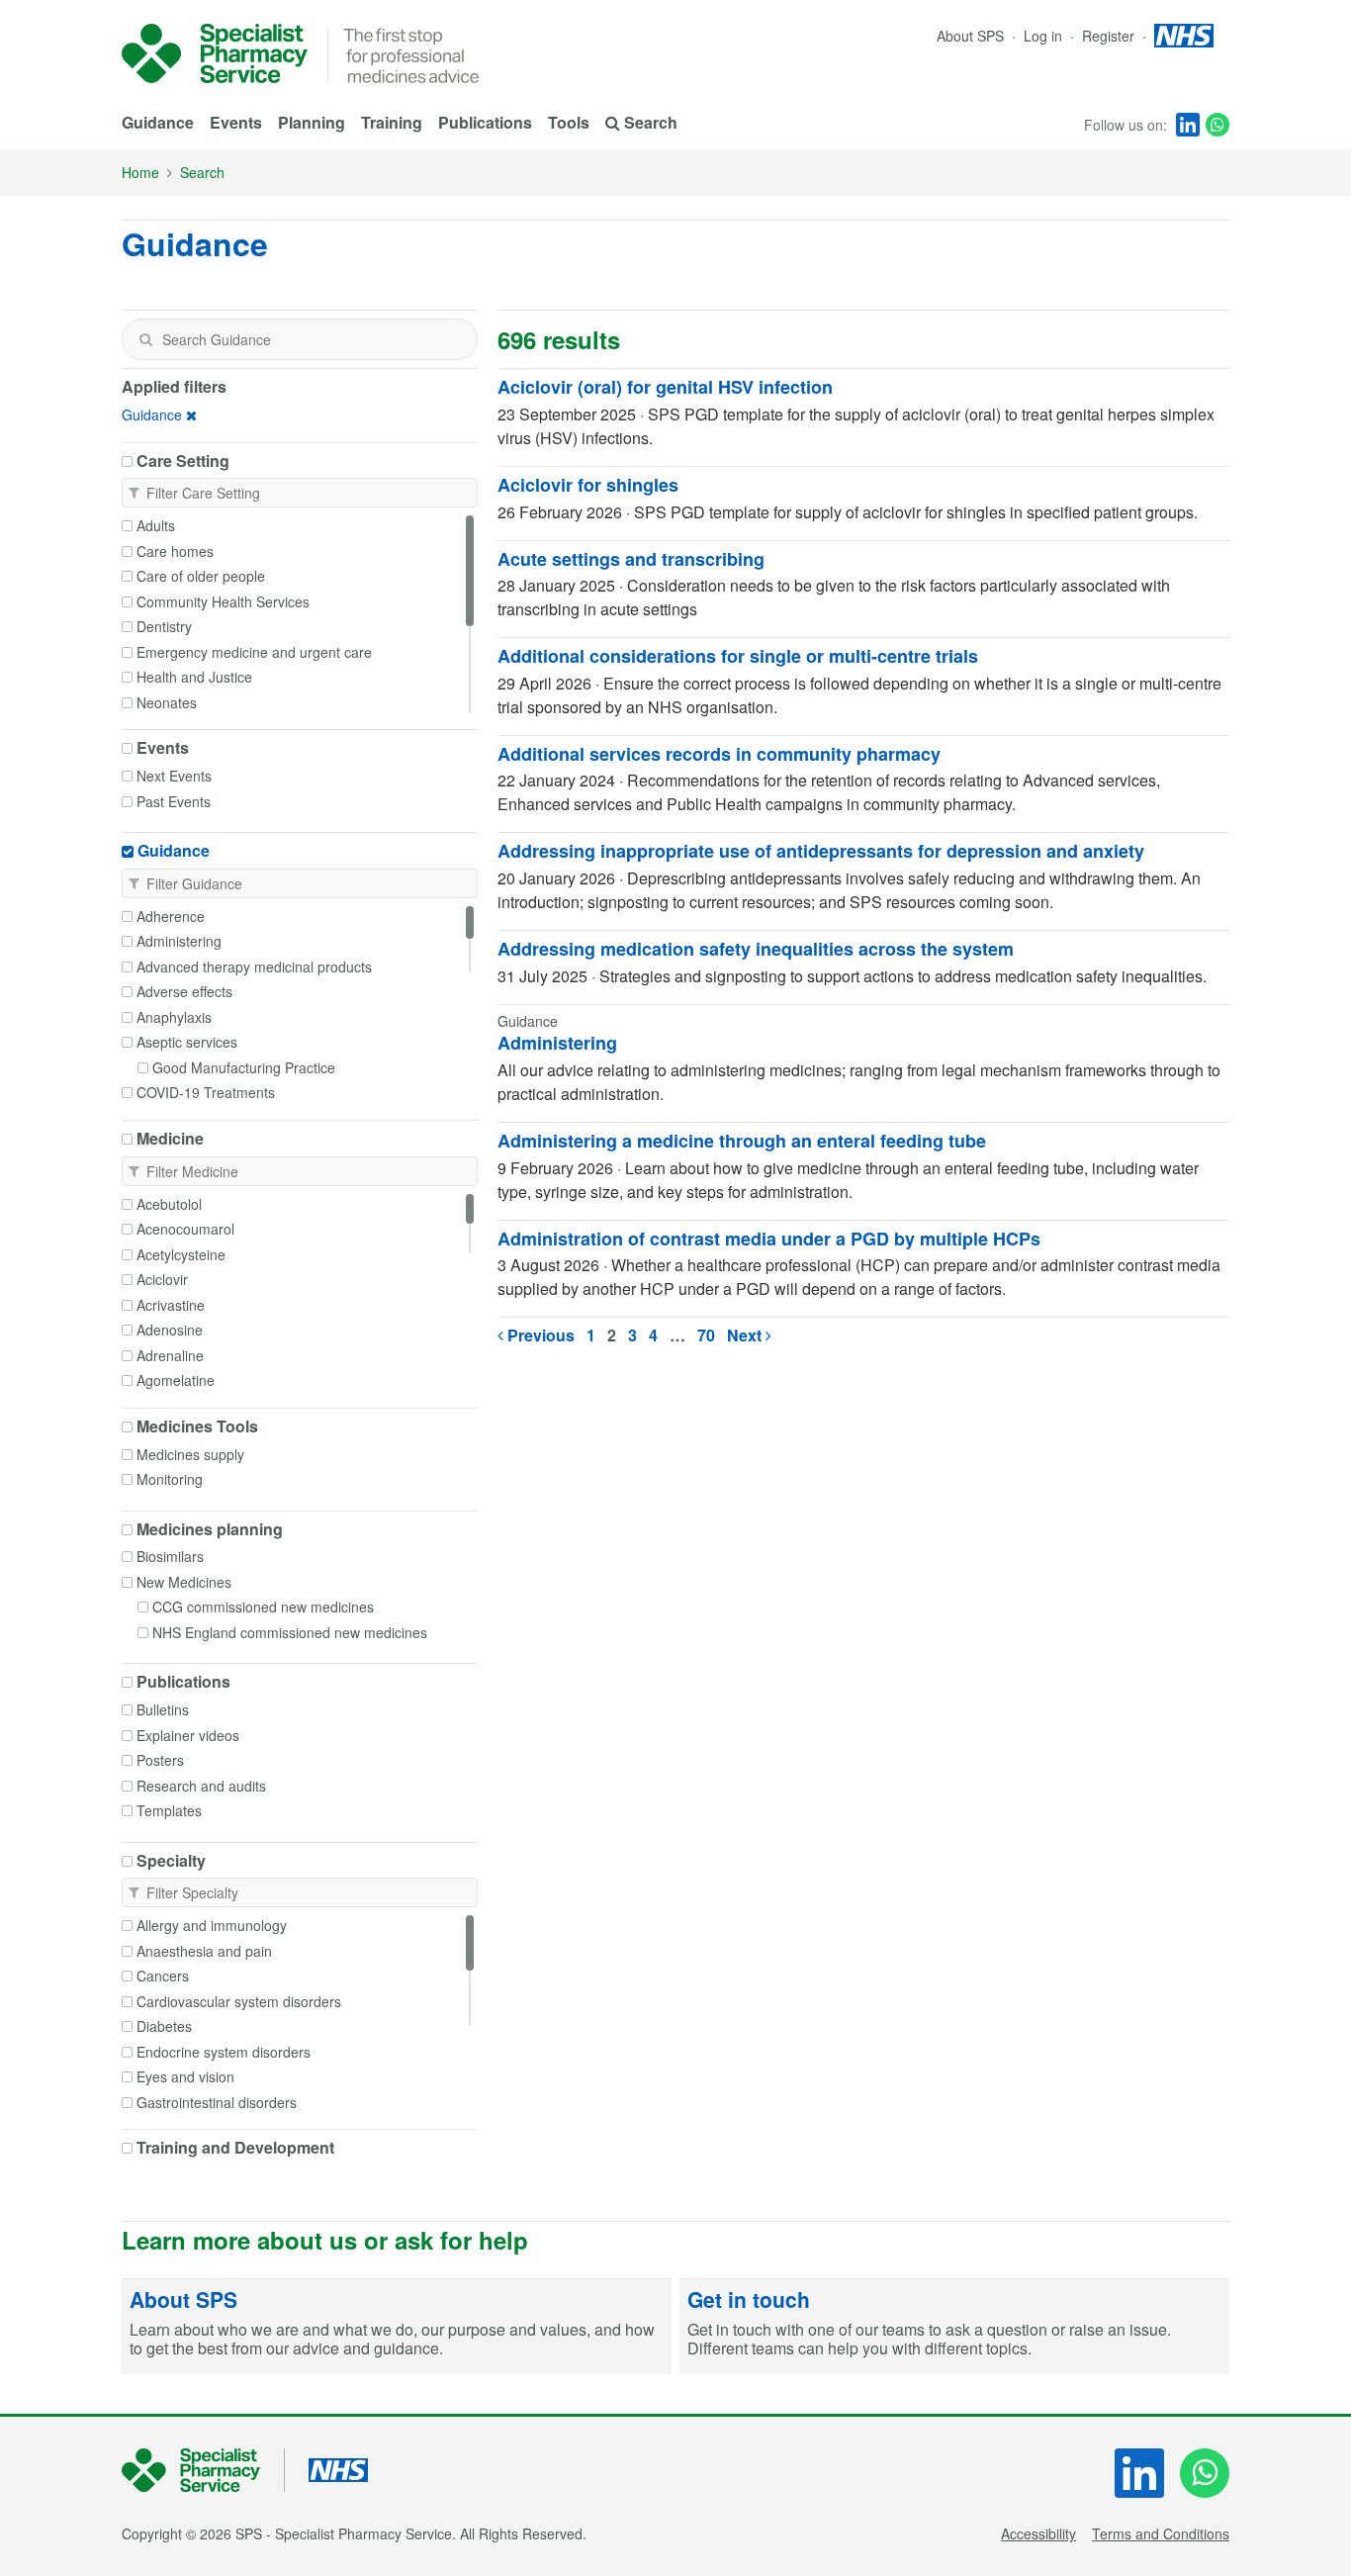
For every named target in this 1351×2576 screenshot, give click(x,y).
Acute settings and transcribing (631, 559)
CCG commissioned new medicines (263, 1607)
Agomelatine (176, 1380)
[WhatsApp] (1217, 125)
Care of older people (201, 576)
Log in (1045, 36)
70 (706, 1335)
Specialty (171, 1861)
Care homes (175, 551)
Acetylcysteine (181, 1254)
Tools (569, 122)
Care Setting (183, 461)
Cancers (163, 1976)
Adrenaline (170, 1355)
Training (392, 122)
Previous (539, 1335)
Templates (169, 1810)
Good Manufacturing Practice (244, 1067)
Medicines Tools (197, 1426)
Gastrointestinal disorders (217, 2102)
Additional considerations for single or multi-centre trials (738, 656)
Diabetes (164, 2026)
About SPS (970, 36)
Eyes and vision (185, 2076)
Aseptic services (187, 1042)
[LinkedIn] (1188, 125)
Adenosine (170, 1330)
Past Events (174, 801)
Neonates (167, 702)
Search (202, 172)
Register (1110, 36)
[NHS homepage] (1184, 36)
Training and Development (235, 2148)
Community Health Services (223, 601)
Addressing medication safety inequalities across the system (756, 949)
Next (746, 1335)
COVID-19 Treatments (206, 1092)
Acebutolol (169, 1204)
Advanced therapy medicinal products (254, 966)
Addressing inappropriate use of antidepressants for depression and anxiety (821, 851)
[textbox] (300, 339)
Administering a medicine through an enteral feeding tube (742, 1141)
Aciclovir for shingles (588, 485)
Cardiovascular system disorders (239, 2001)
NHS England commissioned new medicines (290, 1632)
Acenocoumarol (185, 1229)
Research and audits (201, 1786)
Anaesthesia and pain (204, 1951)
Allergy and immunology (212, 1925)
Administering (179, 941)
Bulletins (163, 1709)
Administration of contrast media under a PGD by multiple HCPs (769, 1239)
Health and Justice (194, 677)
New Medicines (184, 1582)
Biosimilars (170, 1556)
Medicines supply (190, 1454)
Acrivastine (171, 1305)
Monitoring (170, 1479)
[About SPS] (397, 2327)
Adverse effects (184, 991)
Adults (156, 525)
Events (236, 122)
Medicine (170, 1139)
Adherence (171, 916)
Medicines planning (210, 1529)
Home (140, 172)
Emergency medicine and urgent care (254, 652)
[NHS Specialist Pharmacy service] (215, 53)
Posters (160, 1760)
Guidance (158, 122)
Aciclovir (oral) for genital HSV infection (665, 387)
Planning (312, 122)
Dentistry (164, 626)
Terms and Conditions (1161, 2533)
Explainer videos (188, 1735)
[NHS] (203, 2471)
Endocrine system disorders (224, 2052)
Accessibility (1038, 2533)
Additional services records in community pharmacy (719, 754)
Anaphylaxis (174, 1017)
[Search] (145, 339)
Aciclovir (162, 1279)
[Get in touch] (954, 2327)
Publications (485, 122)
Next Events (174, 776)
